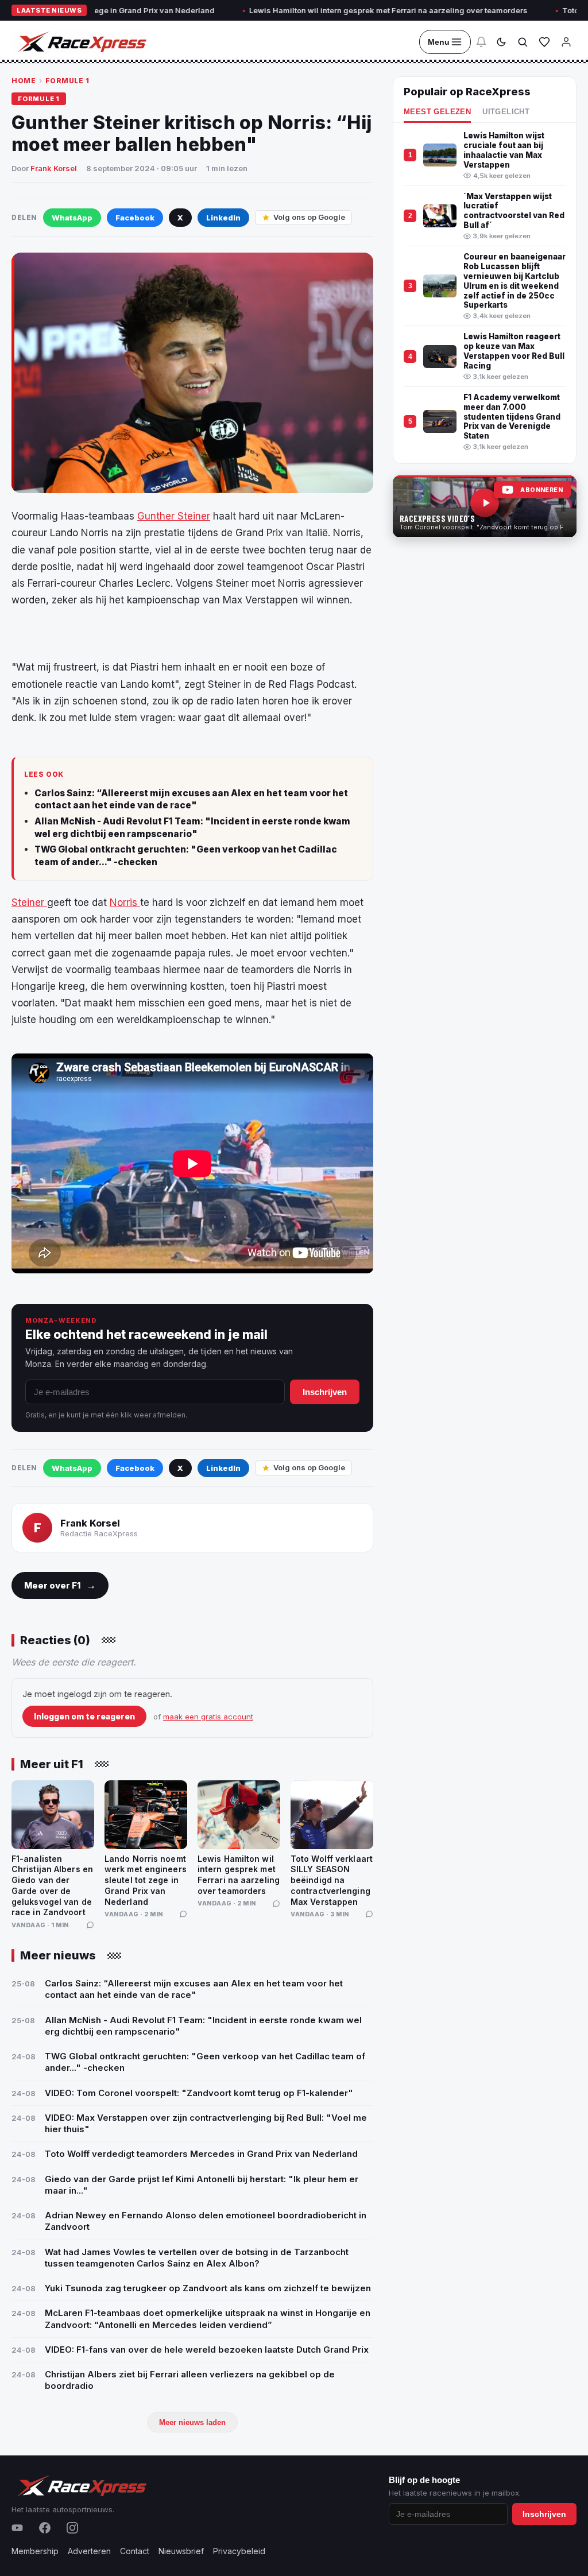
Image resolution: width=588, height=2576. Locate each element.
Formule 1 (67, 81)
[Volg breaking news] (481, 42)
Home (24, 81)
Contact (135, 2551)
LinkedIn (223, 218)
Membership (35, 2551)
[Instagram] (72, 2528)
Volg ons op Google (309, 217)
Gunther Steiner (174, 516)
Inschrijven (325, 1392)
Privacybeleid (239, 2551)
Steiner (29, 902)
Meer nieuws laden (192, 2422)
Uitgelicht (506, 112)
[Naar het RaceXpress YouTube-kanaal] (485, 506)
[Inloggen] (566, 42)
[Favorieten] (544, 42)
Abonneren (541, 490)
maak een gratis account (208, 1717)
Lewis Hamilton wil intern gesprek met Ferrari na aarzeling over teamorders (334, 10)
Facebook (135, 218)
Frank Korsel (54, 168)
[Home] (81, 42)
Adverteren (89, 2551)
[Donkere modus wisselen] (501, 42)
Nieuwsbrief (181, 2551)
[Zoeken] (523, 42)
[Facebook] (45, 2528)
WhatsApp (72, 218)
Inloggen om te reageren (84, 1716)
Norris (125, 902)
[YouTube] (17, 2528)
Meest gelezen (437, 112)
